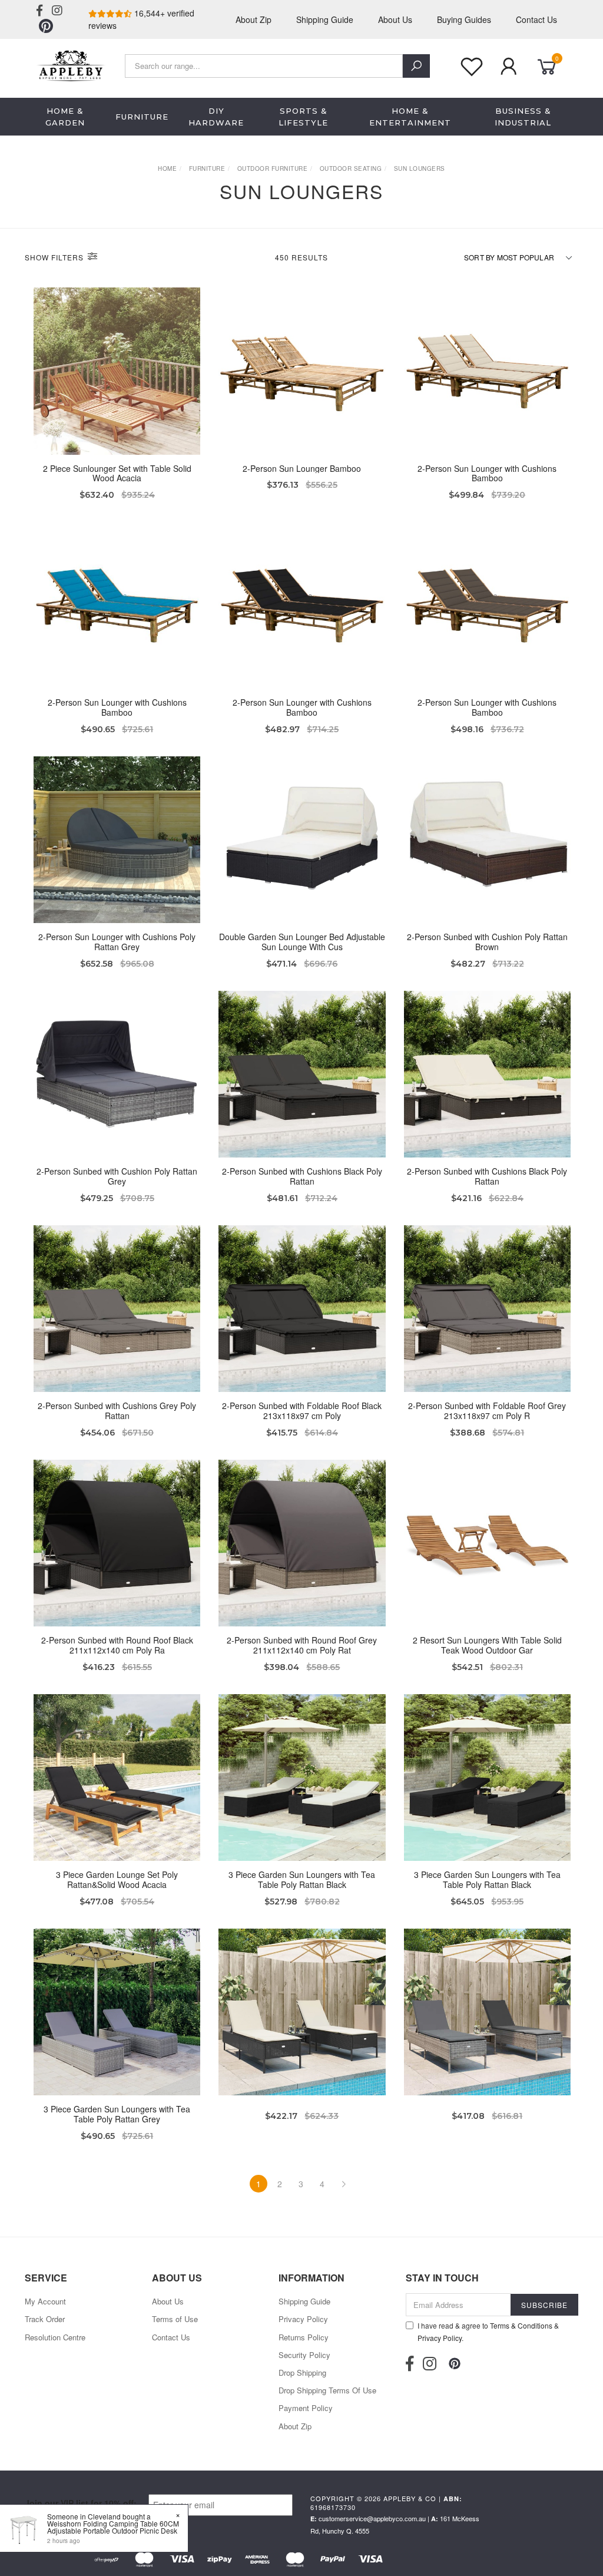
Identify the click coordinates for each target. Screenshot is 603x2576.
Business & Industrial (523, 117)
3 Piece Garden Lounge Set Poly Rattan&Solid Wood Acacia (117, 1879)
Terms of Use (175, 2319)
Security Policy (304, 2355)
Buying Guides (464, 19)
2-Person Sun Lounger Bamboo (302, 468)
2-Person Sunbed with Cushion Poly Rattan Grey (117, 1176)
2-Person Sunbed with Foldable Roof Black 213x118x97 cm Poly (302, 1411)
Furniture (142, 117)
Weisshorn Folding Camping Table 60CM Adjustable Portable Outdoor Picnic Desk (113, 2527)
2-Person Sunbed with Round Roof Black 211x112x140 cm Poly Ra (117, 1645)
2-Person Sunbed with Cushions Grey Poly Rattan (117, 1411)
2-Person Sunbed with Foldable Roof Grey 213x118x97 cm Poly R (487, 1411)
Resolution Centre (55, 2337)
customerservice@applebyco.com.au (372, 2518)
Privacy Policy (303, 2319)
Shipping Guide (325, 19)
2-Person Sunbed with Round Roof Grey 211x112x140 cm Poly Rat (302, 1645)
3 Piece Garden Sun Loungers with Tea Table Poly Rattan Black (302, 1879)
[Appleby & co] (70, 64)
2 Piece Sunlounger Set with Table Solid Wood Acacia (117, 473)
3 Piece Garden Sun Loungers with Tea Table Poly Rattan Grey (117, 2114)
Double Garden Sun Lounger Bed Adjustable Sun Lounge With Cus (302, 942)
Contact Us (536, 19)
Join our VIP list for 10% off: (81, 2503)
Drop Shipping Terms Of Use (327, 2390)
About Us (395, 19)
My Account (45, 2301)
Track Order (45, 2319)
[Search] (416, 66)
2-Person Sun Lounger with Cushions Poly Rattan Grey (117, 942)
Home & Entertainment (410, 117)
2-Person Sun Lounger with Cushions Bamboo (487, 473)
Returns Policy (304, 2337)
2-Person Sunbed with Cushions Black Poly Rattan (302, 1176)
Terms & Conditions (521, 2325)
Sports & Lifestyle (303, 117)
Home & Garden (65, 117)
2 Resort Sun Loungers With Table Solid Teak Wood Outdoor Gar (487, 1645)
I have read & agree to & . (488, 2332)
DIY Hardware (216, 117)
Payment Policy (306, 2408)
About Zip (254, 19)
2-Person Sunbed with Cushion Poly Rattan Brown (487, 942)
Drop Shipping (302, 2372)
